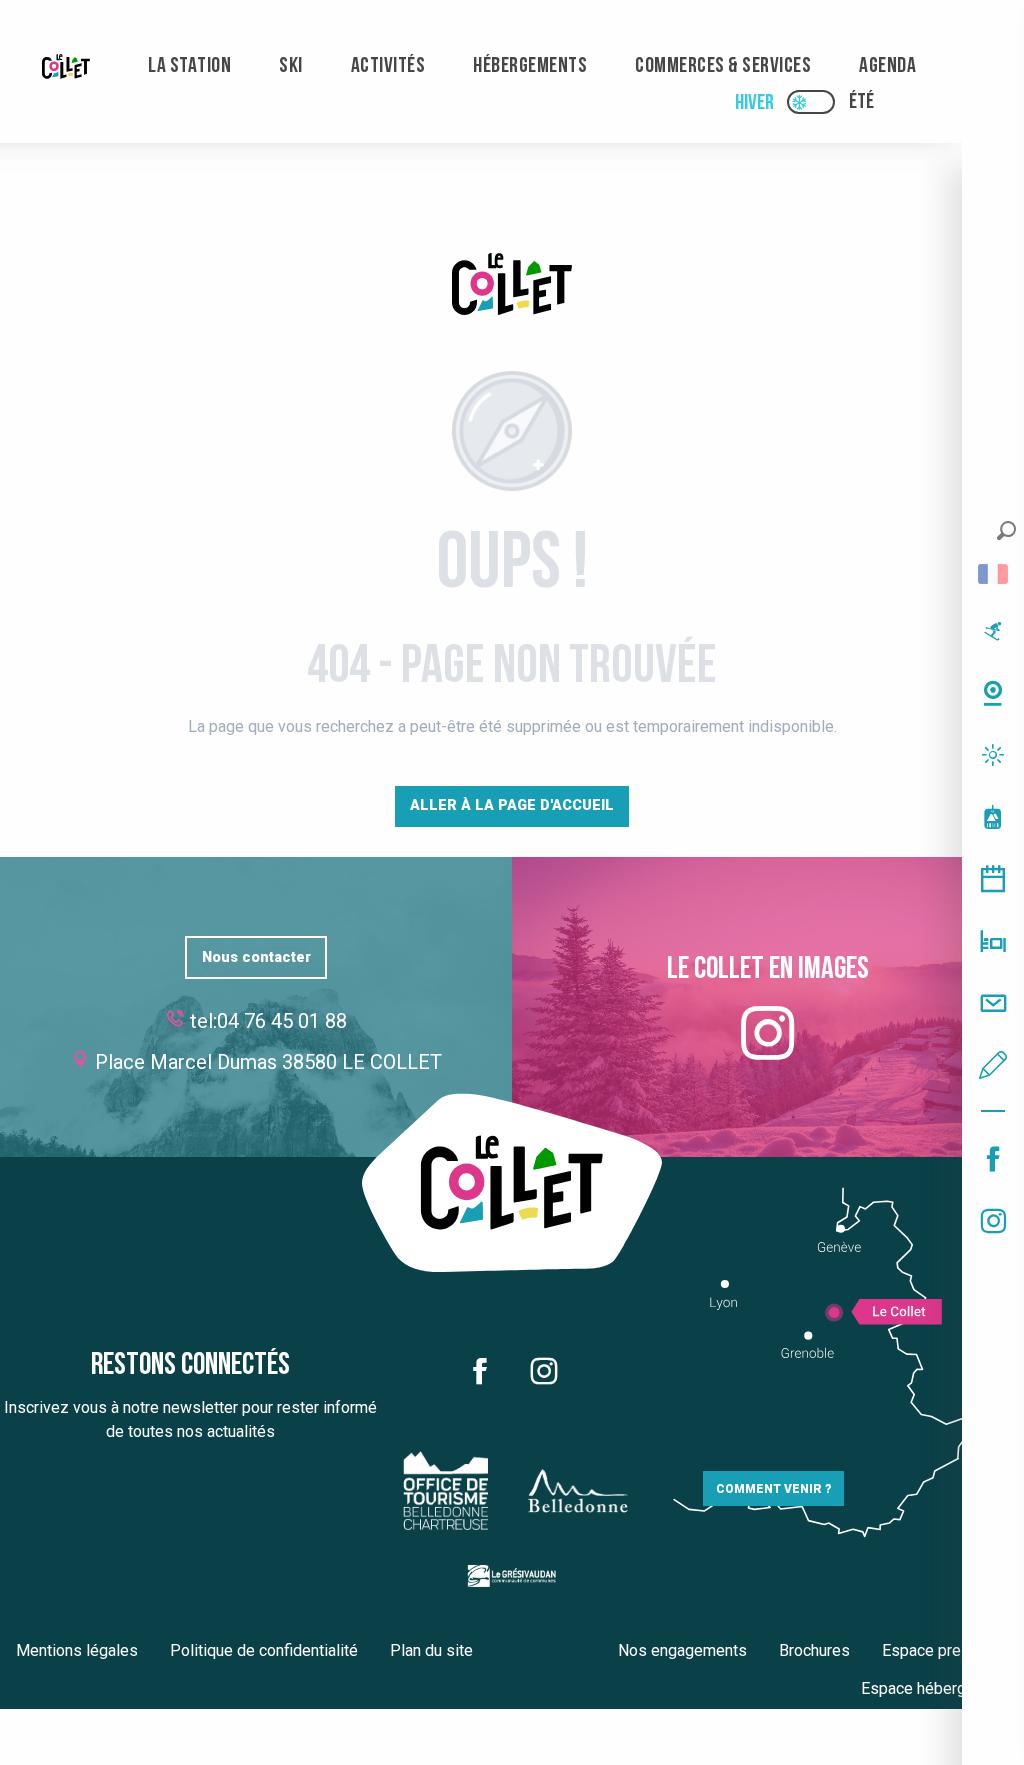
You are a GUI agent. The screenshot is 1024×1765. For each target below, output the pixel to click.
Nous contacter (256, 957)
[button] (1006, 530)
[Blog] (993, 1065)
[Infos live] (993, 631)
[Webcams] (993, 693)
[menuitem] (66, 66)
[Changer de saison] (817, 102)
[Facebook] (993, 1159)
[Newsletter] (993, 1003)
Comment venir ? (773, 1489)
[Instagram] (993, 1221)
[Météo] (993, 755)
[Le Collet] (512, 287)
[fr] (993, 574)
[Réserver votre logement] (993, 941)
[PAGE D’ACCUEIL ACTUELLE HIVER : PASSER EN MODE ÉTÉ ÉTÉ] (811, 102)
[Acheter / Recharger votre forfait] (993, 817)
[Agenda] (993, 879)
